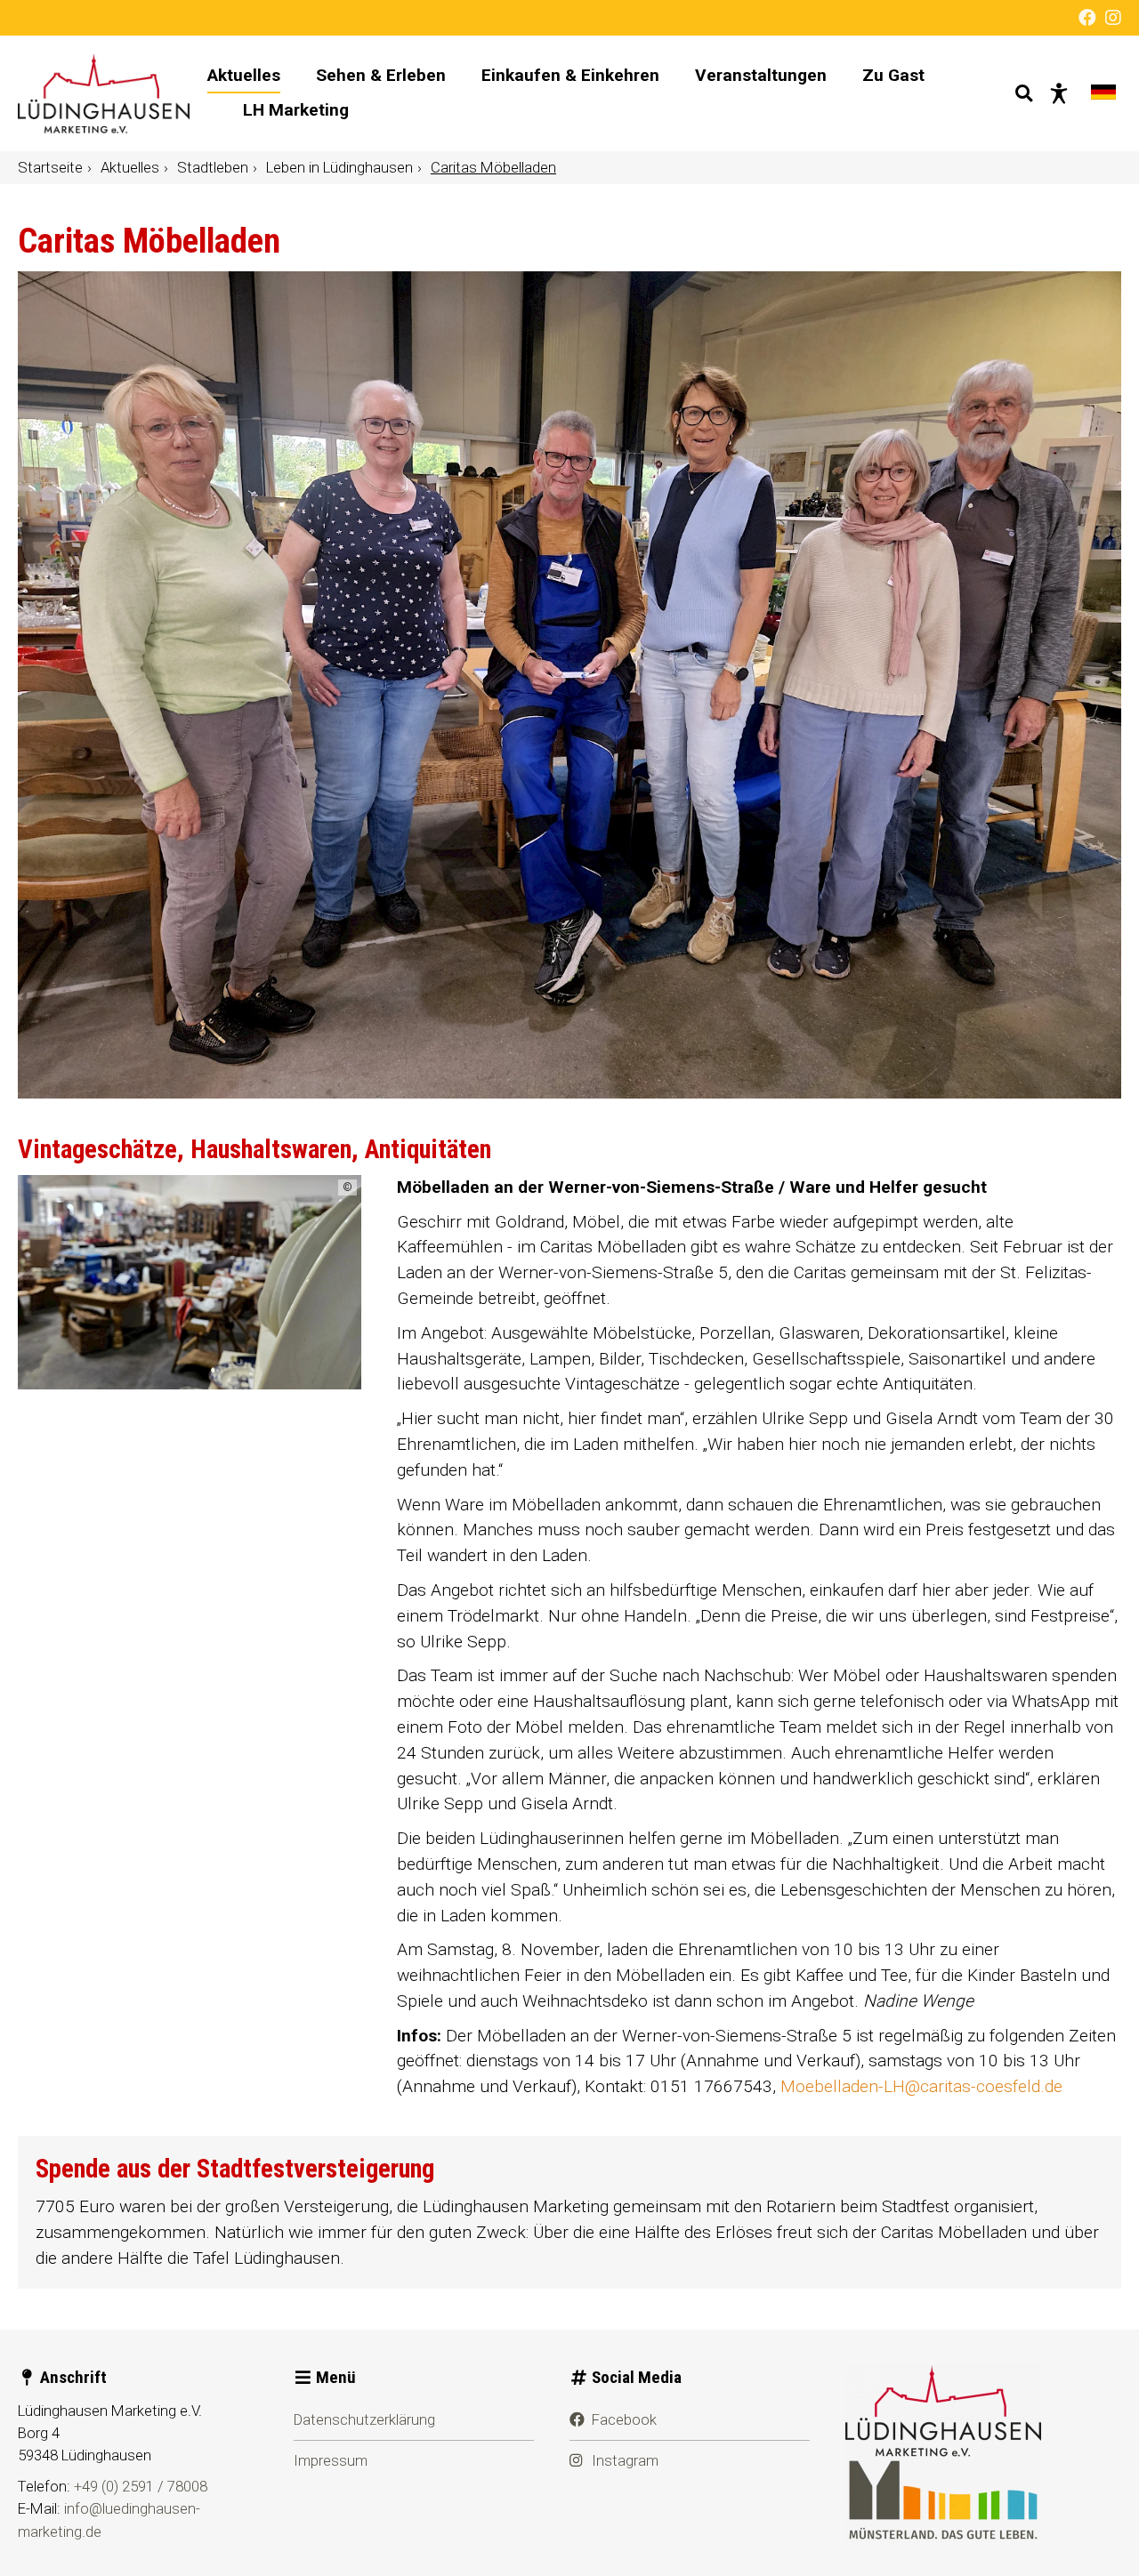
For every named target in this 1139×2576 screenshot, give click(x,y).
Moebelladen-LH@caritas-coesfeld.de (921, 2086)
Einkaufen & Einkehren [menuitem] (570, 75)
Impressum (331, 2460)
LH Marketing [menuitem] (296, 110)
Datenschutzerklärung (364, 2419)
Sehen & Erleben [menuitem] (381, 75)
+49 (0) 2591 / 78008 (141, 2486)
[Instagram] (1113, 18)
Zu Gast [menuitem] (893, 75)
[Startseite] (104, 93)
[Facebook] (1087, 18)
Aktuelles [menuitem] (244, 75)
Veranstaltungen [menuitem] (761, 75)
